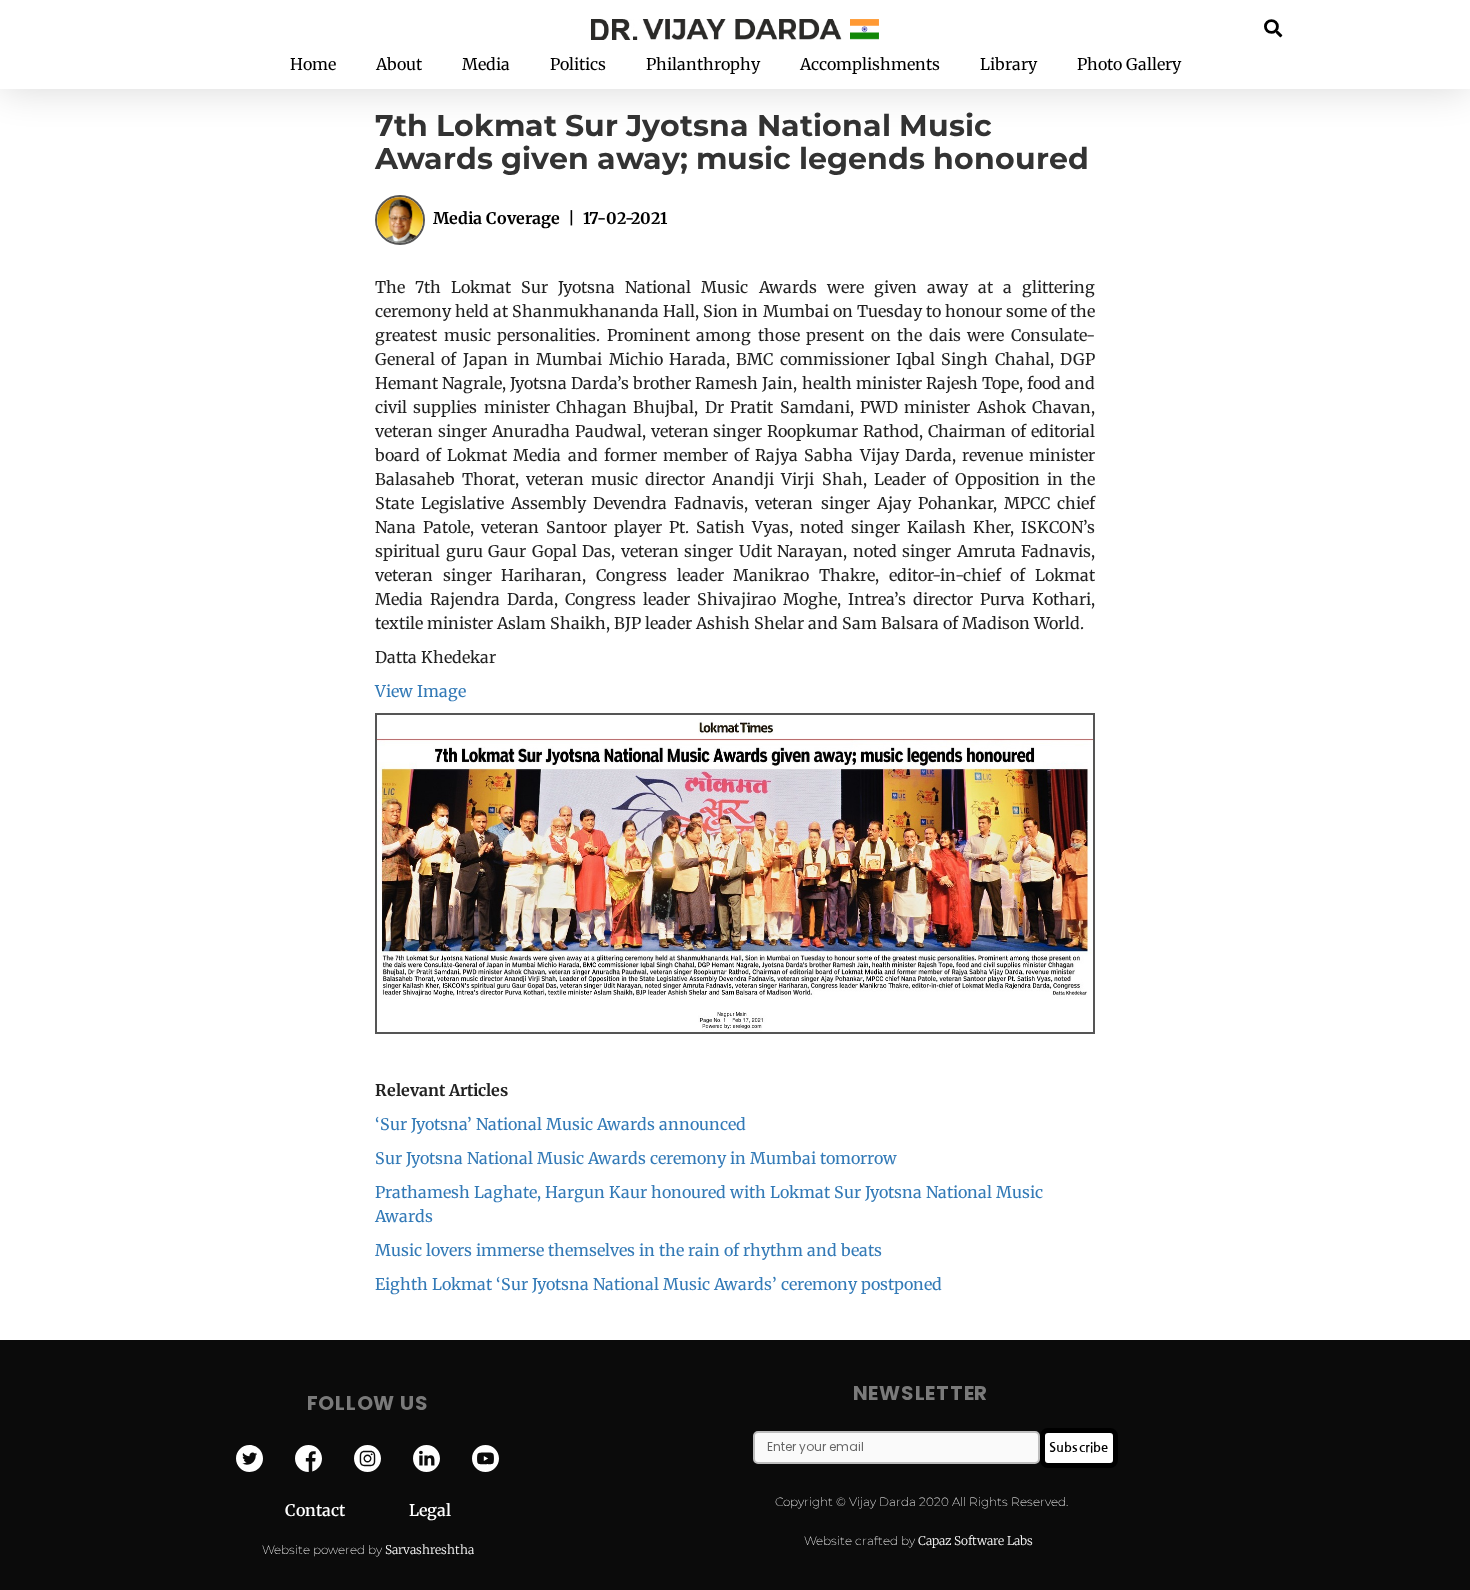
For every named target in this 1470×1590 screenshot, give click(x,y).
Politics (578, 64)
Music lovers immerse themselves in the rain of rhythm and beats (628, 1250)
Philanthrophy (703, 64)
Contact (347, 1510)
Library (1008, 64)
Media (486, 64)
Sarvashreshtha (429, 1549)
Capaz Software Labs (975, 1540)
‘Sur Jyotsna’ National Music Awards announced (560, 1124)
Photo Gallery (1129, 64)
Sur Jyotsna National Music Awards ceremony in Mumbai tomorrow (636, 1158)
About (399, 64)
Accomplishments (870, 64)
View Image (420, 691)
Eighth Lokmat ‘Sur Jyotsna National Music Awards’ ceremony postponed (658, 1284)
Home (313, 64)
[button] (1273, 27)
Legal (430, 1510)
